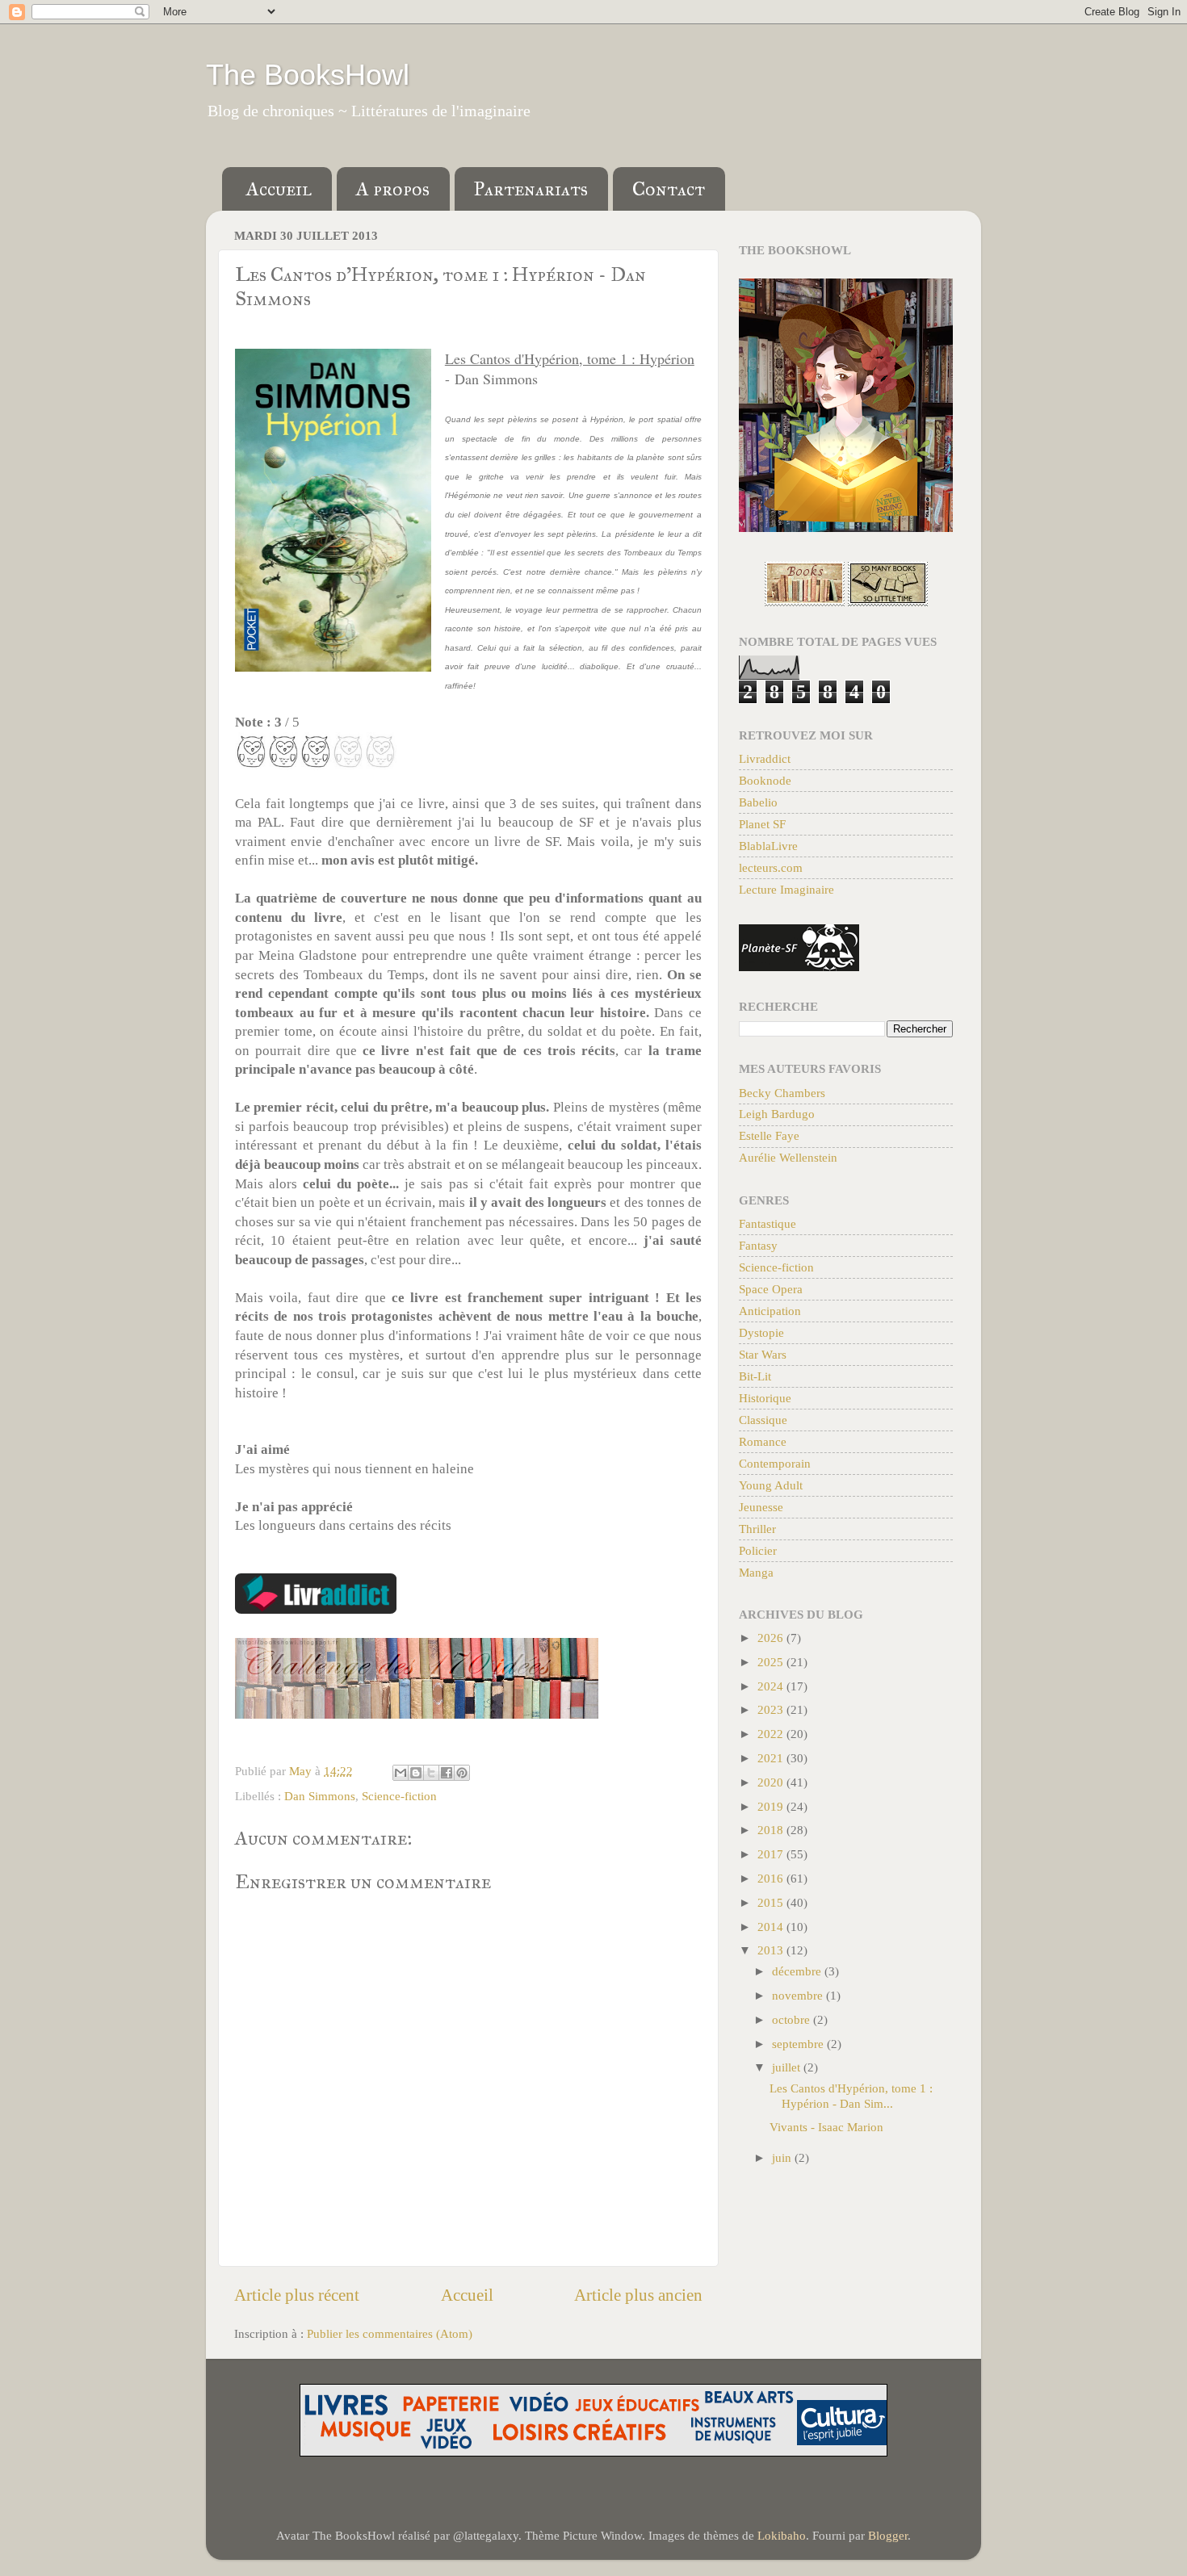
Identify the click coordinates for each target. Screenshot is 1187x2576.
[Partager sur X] (431, 1773)
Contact (669, 189)
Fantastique (768, 1223)
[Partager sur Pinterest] (462, 1773)
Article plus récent (297, 2295)
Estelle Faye (769, 1135)
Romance (763, 1441)
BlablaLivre (768, 846)
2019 (772, 1806)
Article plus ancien (638, 2295)
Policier (758, 1550)
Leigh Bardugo (777, 1114)
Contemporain (775, 1463)
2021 (772, 1758)
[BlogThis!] (416, 1773)
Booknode (765, 780)
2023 (772, 1709)
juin (783, 2157)
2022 (772, 1734)
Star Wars (763, 1354)
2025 (772, 1662)
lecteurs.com (771, 867)
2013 (772, 1950)
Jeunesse (761, 1507)
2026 (772, 1638)
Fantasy (758, 1245)
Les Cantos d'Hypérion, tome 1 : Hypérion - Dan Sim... (851, 2095)
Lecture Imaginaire (786, 889)
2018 (772, 1830)
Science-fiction (399, 1796)
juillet (788, 2067)
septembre (799, 2044)
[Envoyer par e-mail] (401, 1773)
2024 (772, 1686)
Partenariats (531, 189)
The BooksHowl (308, 75)
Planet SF (762, 824)
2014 (772, 1927)
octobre (793, 2019)
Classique (763, 1420)
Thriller (757, 1529)
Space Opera (771, 1289)
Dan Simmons (320, 1796)
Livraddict (765, 758)
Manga (756, 1572)
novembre (799, 1995)
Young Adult (771, 1485)
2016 (772, 1878)
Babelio (758, 802)
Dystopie (761, 1332)
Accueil (279, 189)
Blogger (888, 2535)
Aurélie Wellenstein (788, 1157)
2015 (772, 1902)
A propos (393, 189)
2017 (772, 1854)
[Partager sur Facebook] (447, 1773)
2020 (772, 1782)
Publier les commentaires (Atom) (390, 2333)
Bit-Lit (755, 1376)
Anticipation (770, 1311)
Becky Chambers (782, 1093)
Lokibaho (782, 2535)
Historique (765, 1398)
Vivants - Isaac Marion (826, 2127)
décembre (798, 1971)
